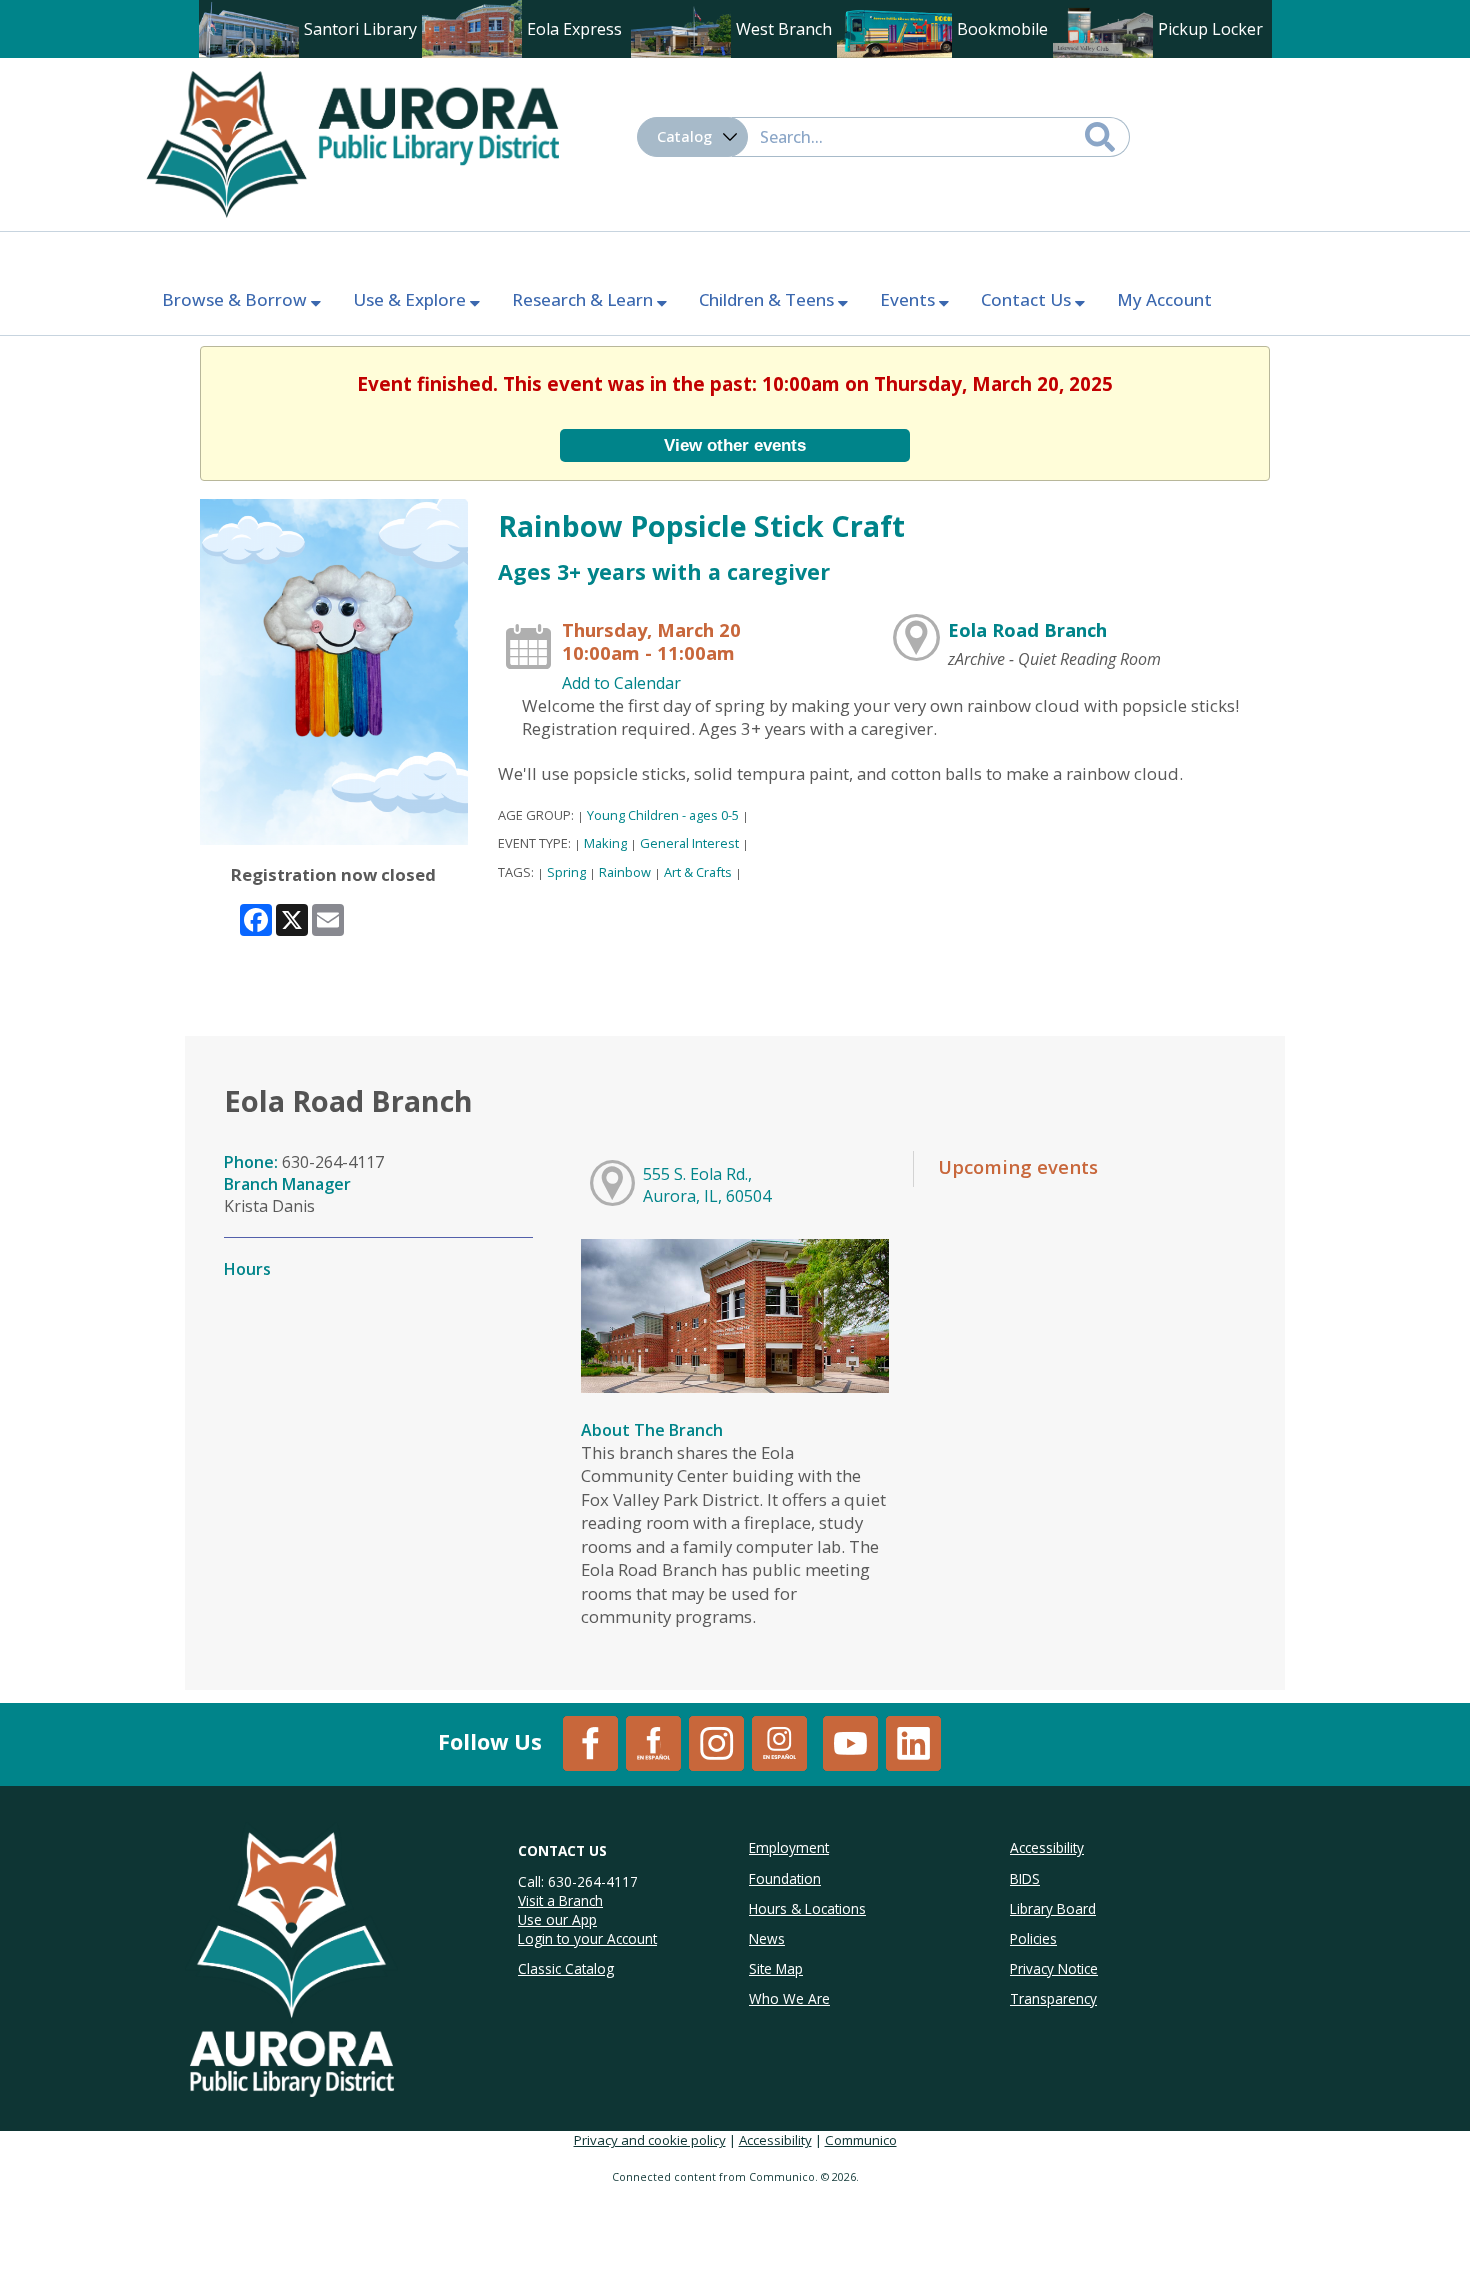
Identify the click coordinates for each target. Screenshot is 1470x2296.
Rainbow (625, 872)
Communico (861, 2140)
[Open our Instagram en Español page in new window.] (779, 1742)
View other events (735, 445)
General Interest (689, 843)
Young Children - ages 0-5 (663, 815)
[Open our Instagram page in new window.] (716, 1742)
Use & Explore (411, 299)
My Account (1164, 299)
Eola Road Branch (1027, 629)
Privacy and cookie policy (650, 2140)
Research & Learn (584, 299)
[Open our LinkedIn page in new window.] (913, 1742)
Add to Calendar (621, 683)
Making (605, 843)
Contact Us (1028, 299)
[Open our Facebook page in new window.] (590, 1742)
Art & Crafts (698, 872)
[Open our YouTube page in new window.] (850, 1742)
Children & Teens (768, 299)
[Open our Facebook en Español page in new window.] (653, 1742)
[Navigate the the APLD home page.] (352, 142)
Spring (566, 872)
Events (909, 299)
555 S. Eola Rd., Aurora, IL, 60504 (707, 1185)
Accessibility (775, 2140)
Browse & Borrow (236, 299)
